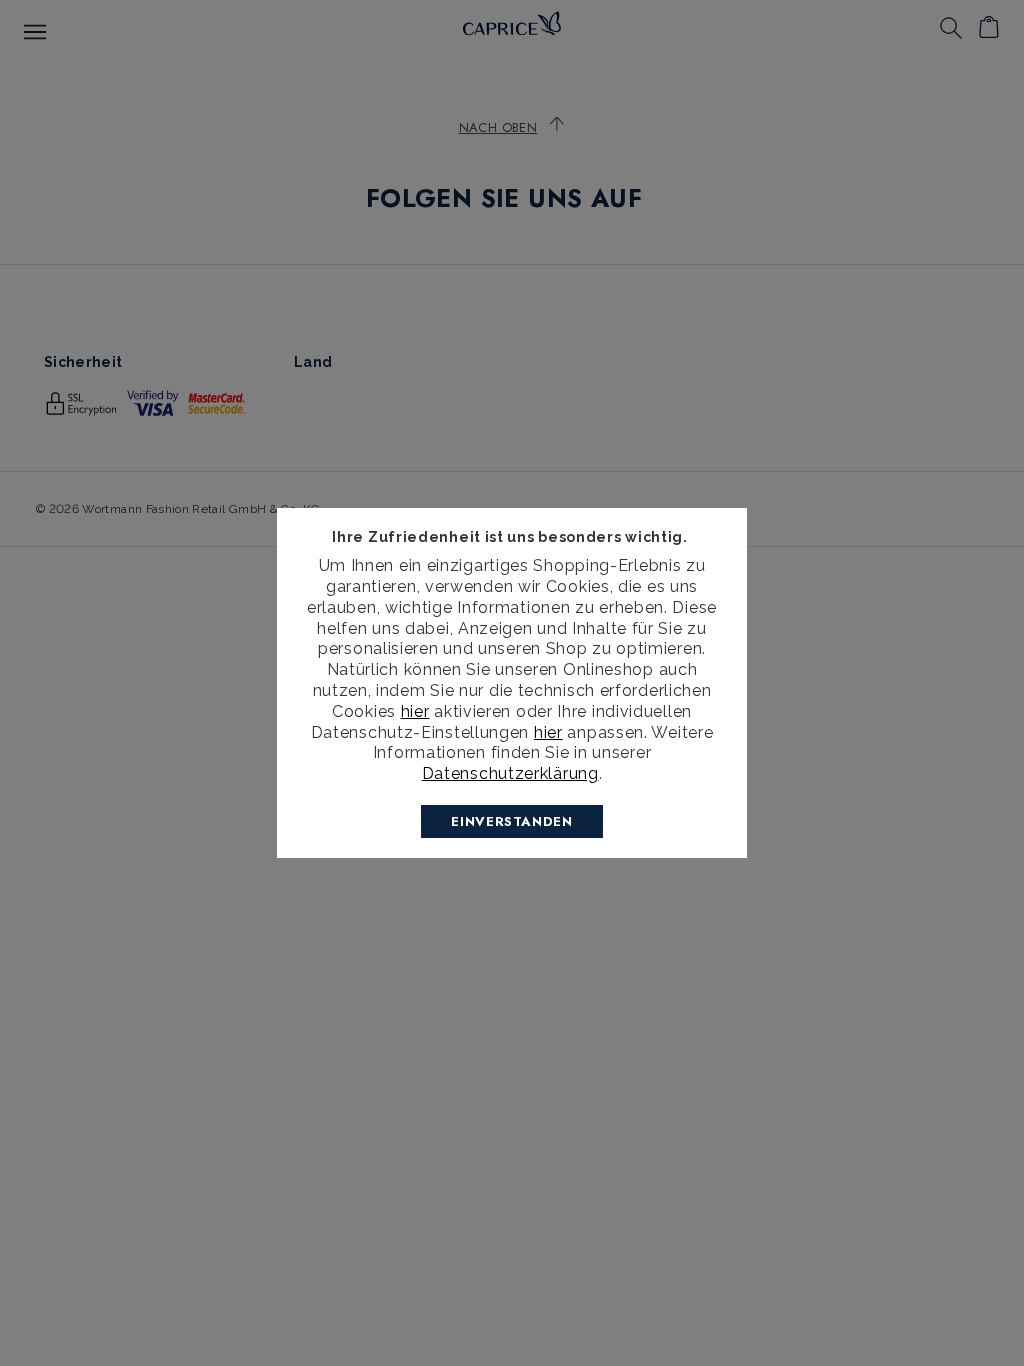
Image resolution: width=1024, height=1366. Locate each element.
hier (415, 711)
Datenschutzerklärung (510, 773)
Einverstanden (511, 821)
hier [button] (548, 732)
